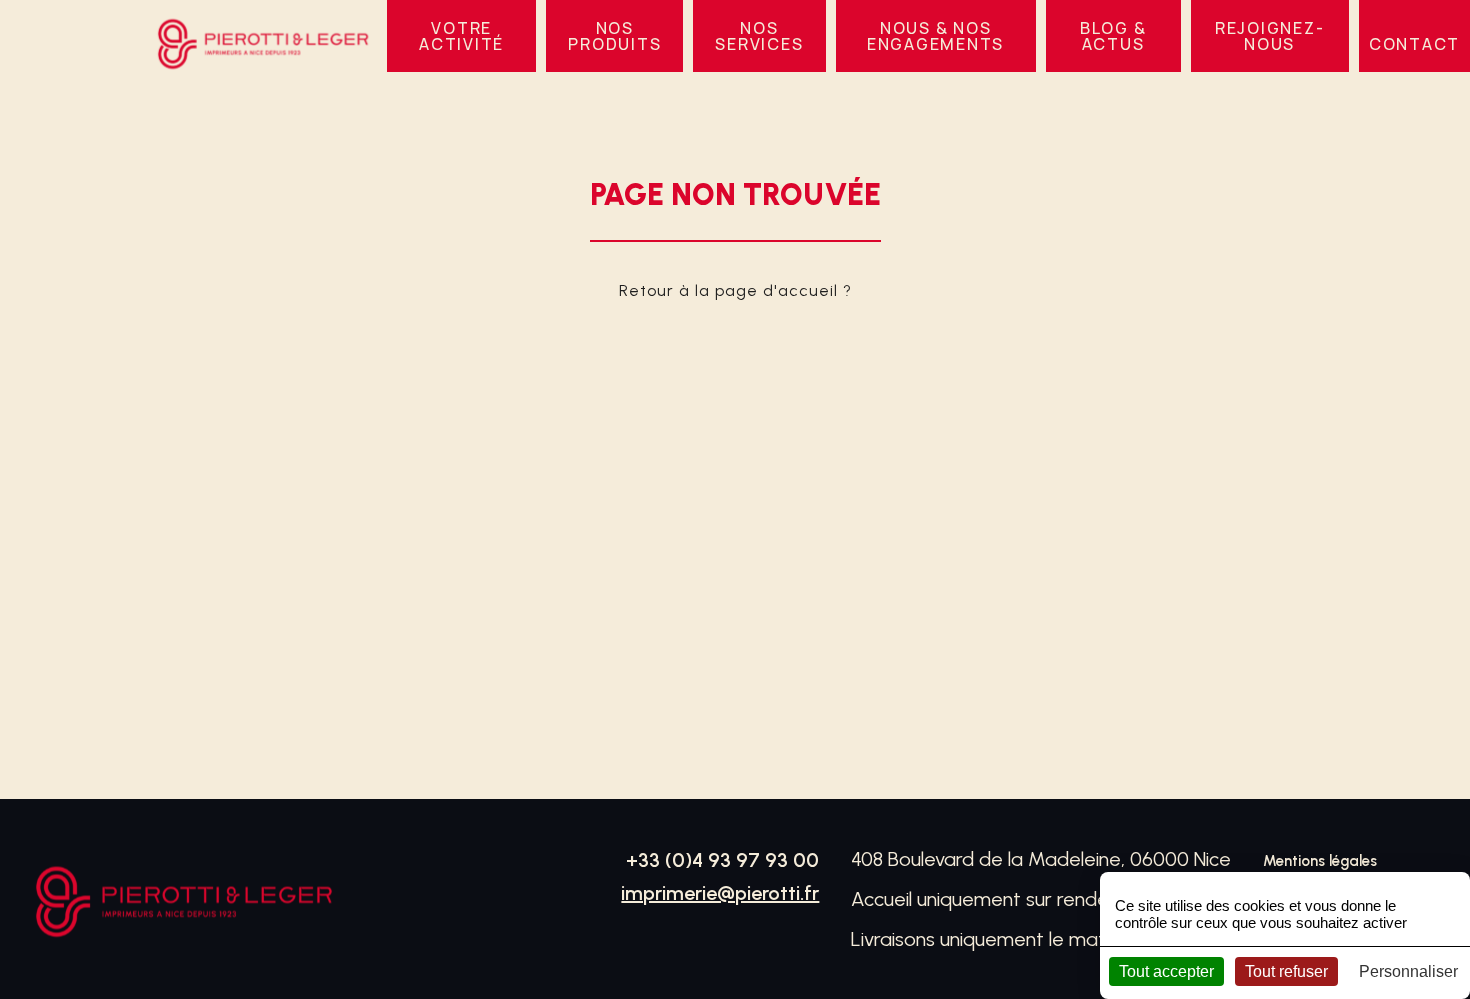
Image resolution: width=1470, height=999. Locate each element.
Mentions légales (1320, 861)
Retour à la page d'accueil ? (735, 290)
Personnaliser (1408, 971)
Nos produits (614, 36)
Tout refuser (1286, 971)
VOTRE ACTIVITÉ (461, 36)
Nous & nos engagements (935, 36)
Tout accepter (1166, 971)
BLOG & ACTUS (1113, 36)
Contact (1414, 44)
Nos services (759, 36)
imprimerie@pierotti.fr (720, 893)
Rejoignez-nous (1270, 36)
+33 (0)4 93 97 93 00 (722, 860)
